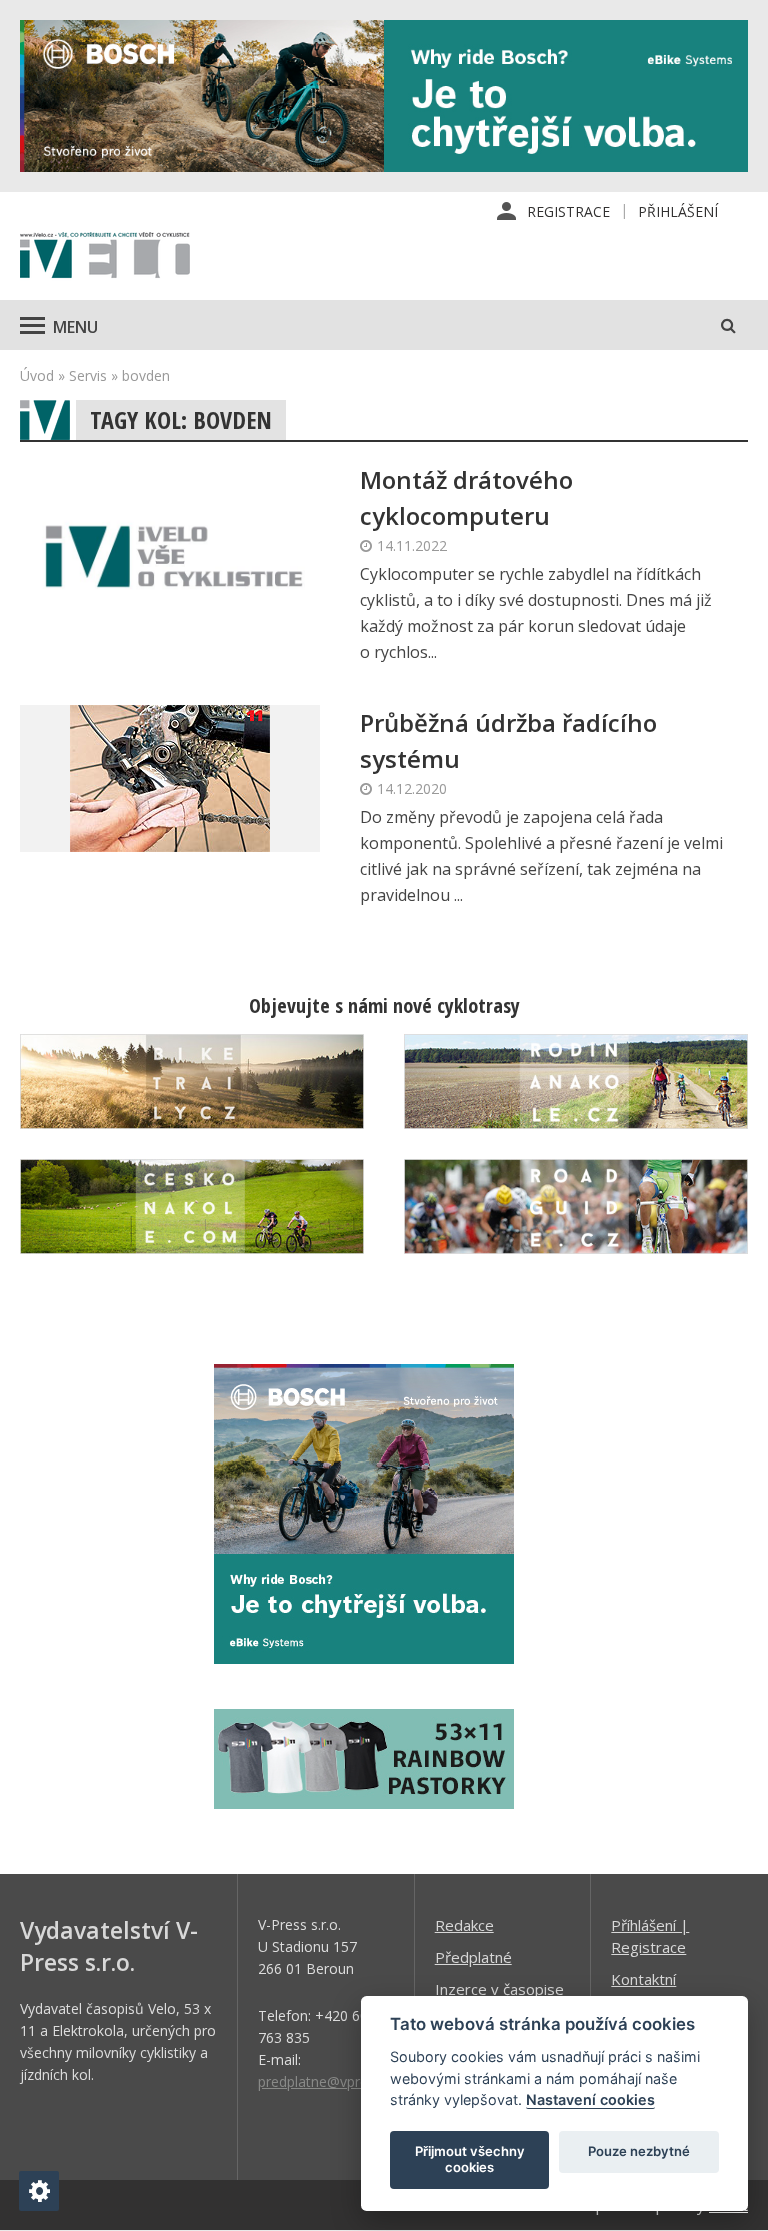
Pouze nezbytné (639, 2151)
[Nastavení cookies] (39, 2191)
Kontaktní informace (645, 1990)
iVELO (105, 257)
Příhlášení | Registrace (650, 1936)
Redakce (464, 1925)
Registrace (568, 211)
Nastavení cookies (590, 2099)
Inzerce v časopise (499, 1989)
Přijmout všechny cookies (470, 2159)
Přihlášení (678, 211)
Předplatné (473, 1957)
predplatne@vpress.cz (328, 2081)
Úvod (37, 375)
